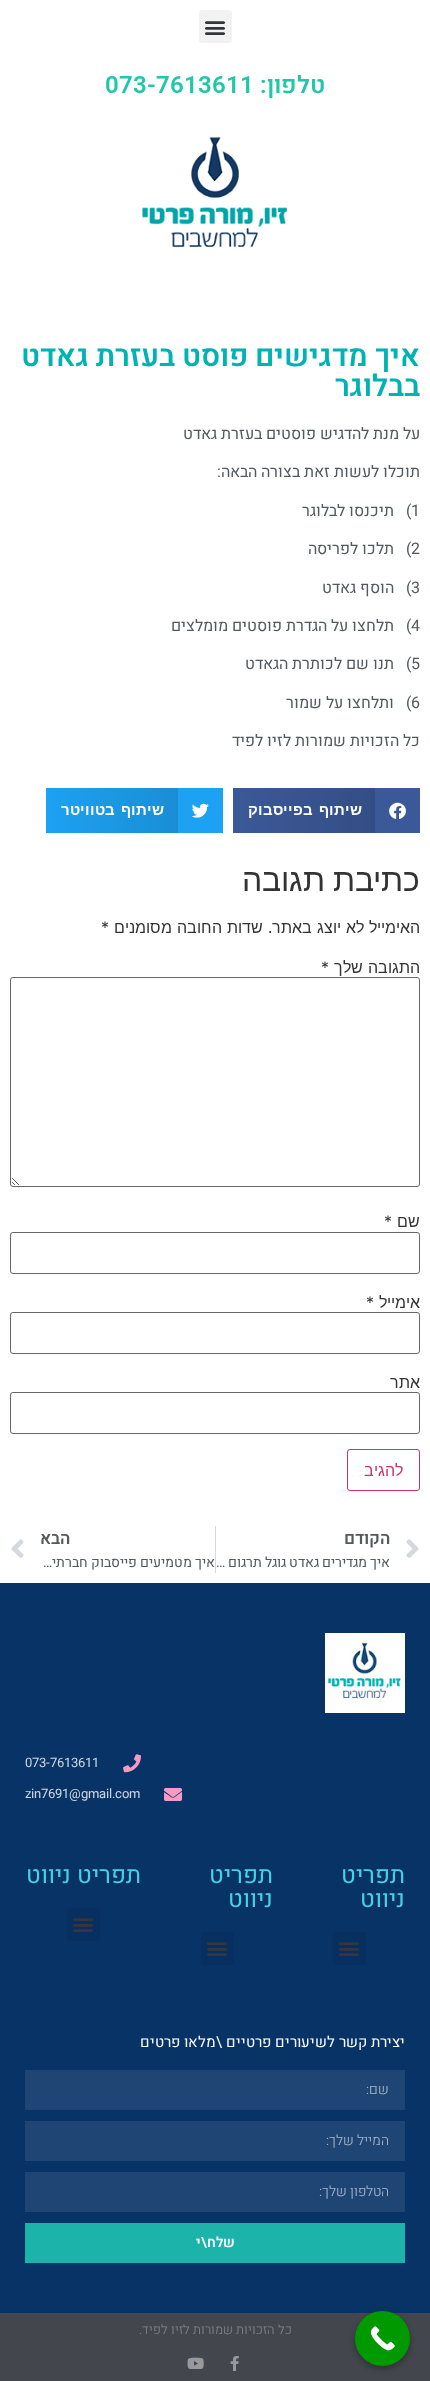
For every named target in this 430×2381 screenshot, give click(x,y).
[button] (215, 26)
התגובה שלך (370, 967)
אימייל (393, 1302)
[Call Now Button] (382, 2338)
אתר (405, 1382)
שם (402, 1221)
